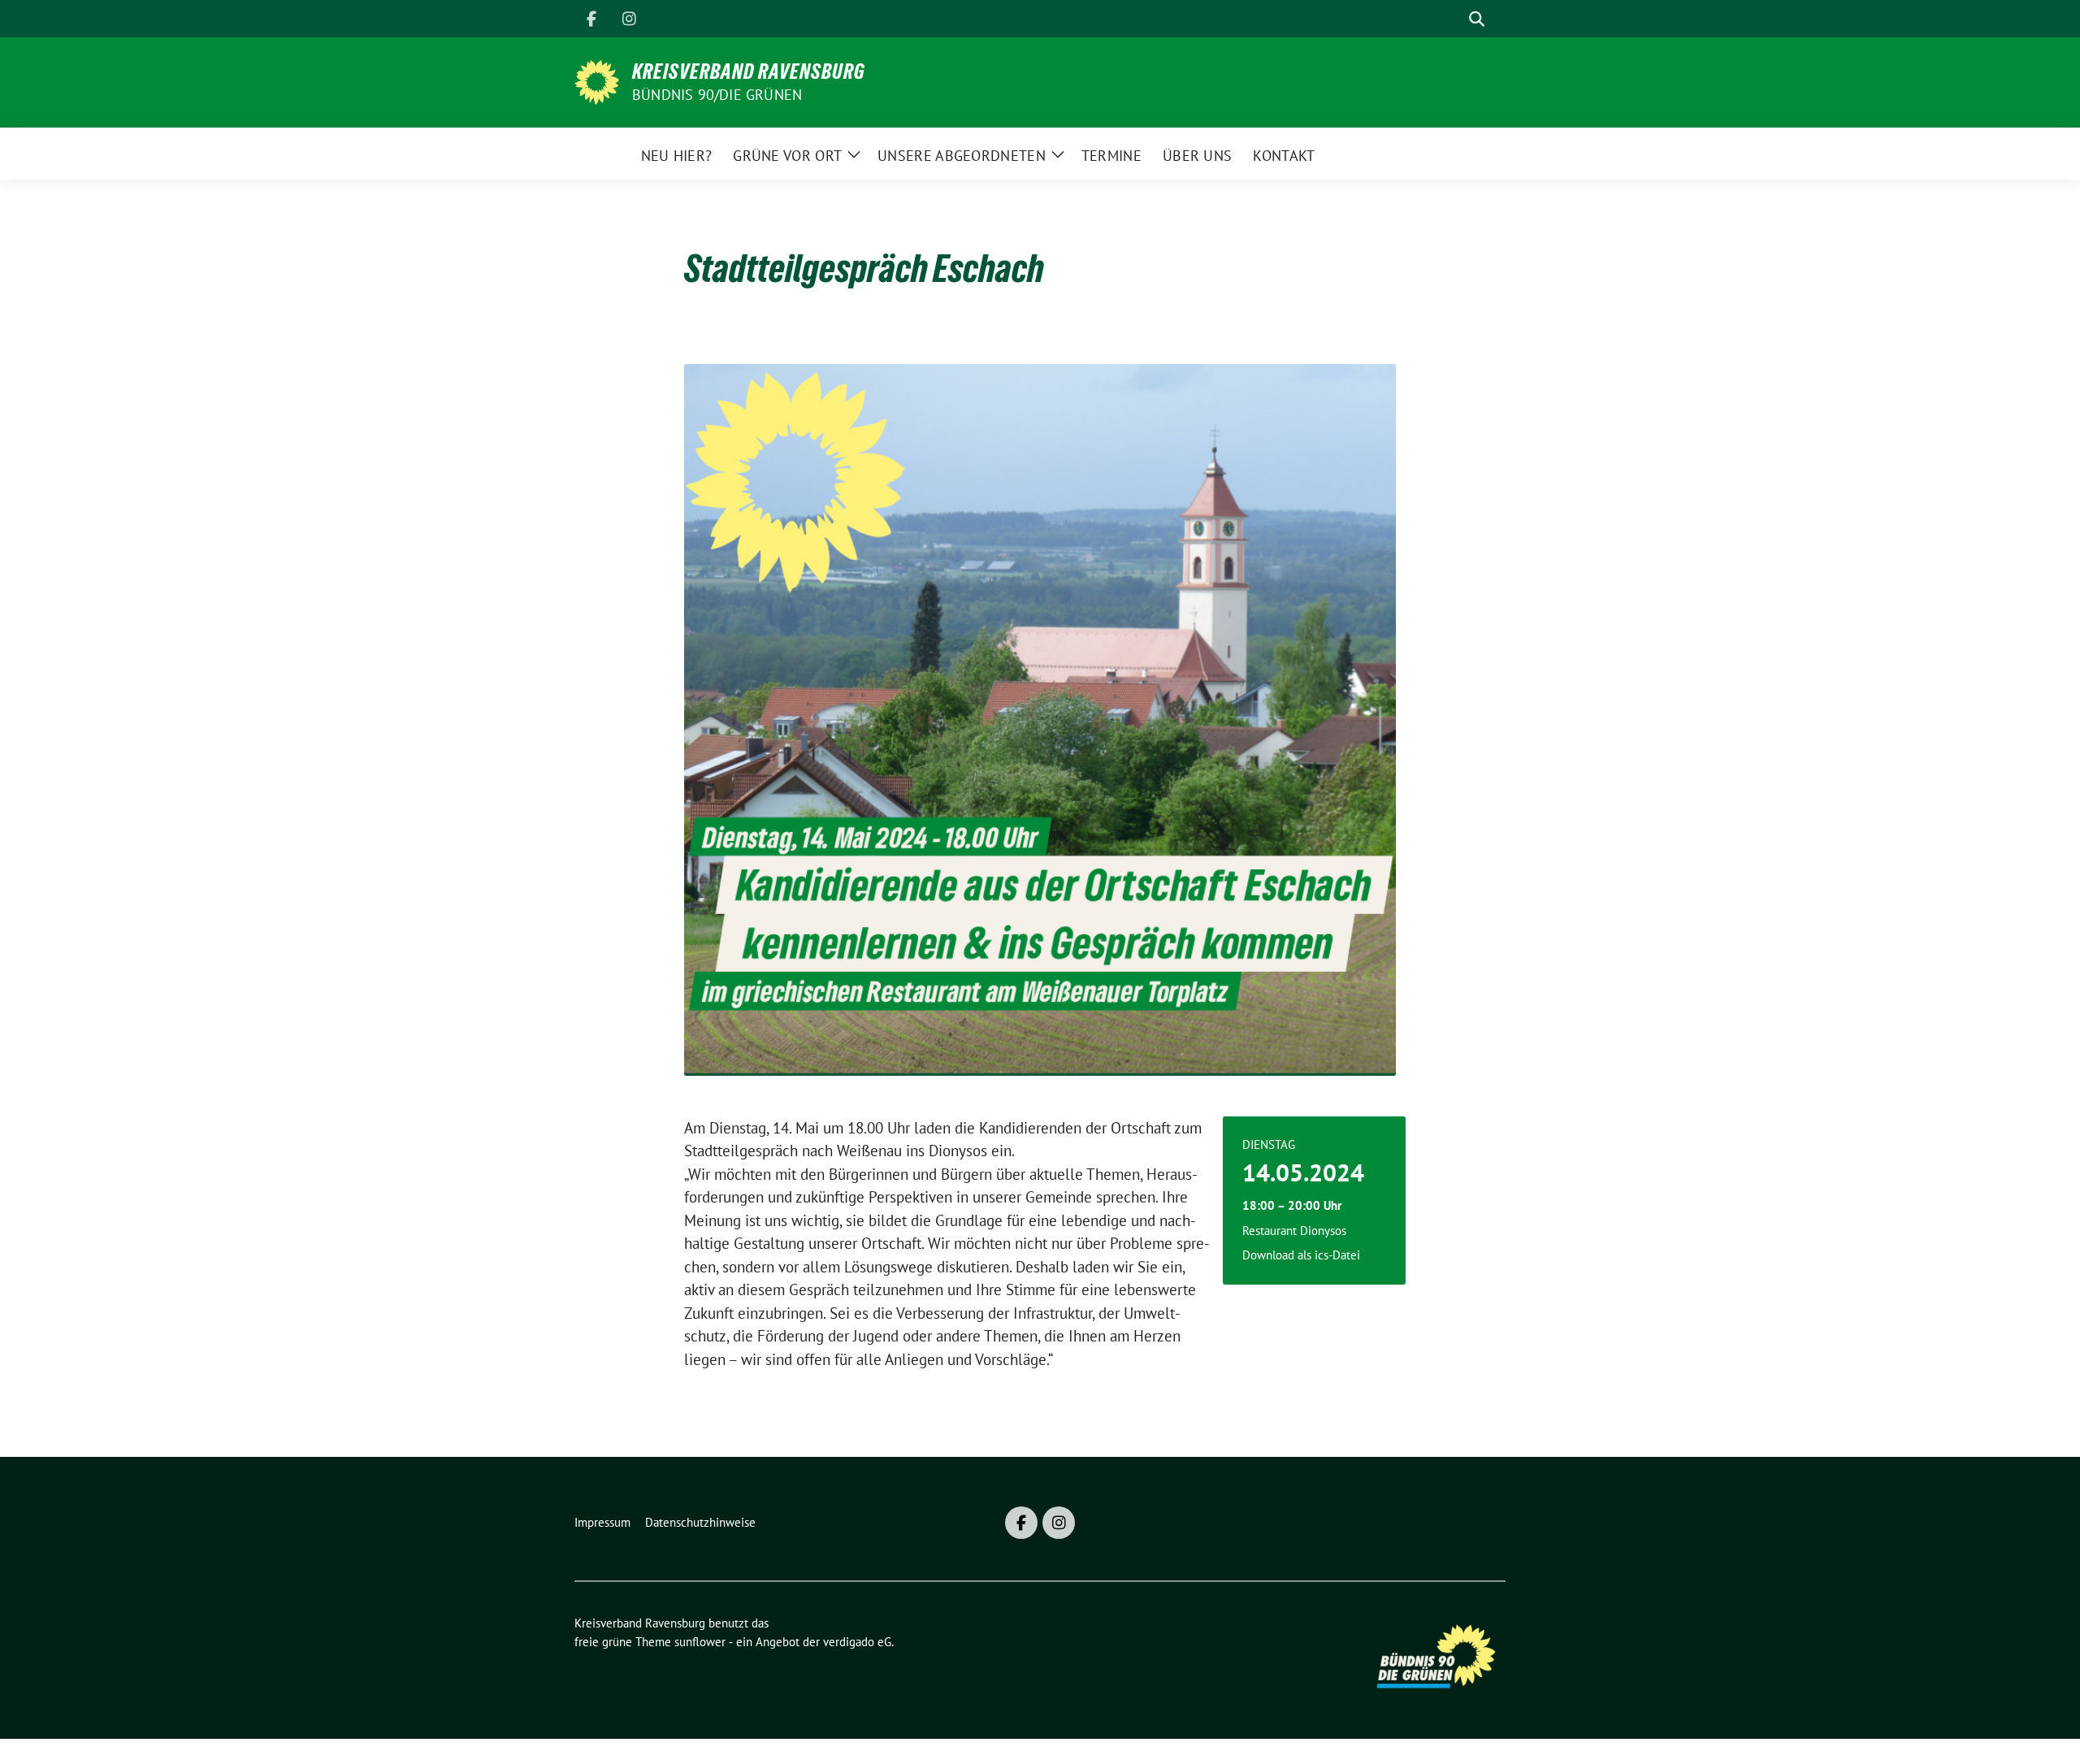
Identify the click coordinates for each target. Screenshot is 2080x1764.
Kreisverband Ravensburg (749, 72)
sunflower (700, 1642)
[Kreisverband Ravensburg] (597, 80)
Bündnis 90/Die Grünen (717, 95)
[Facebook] (591, 19)
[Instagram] (629, 19)
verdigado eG (857, 1642)
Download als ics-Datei (1301, 1255)
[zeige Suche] (1477, 19)
